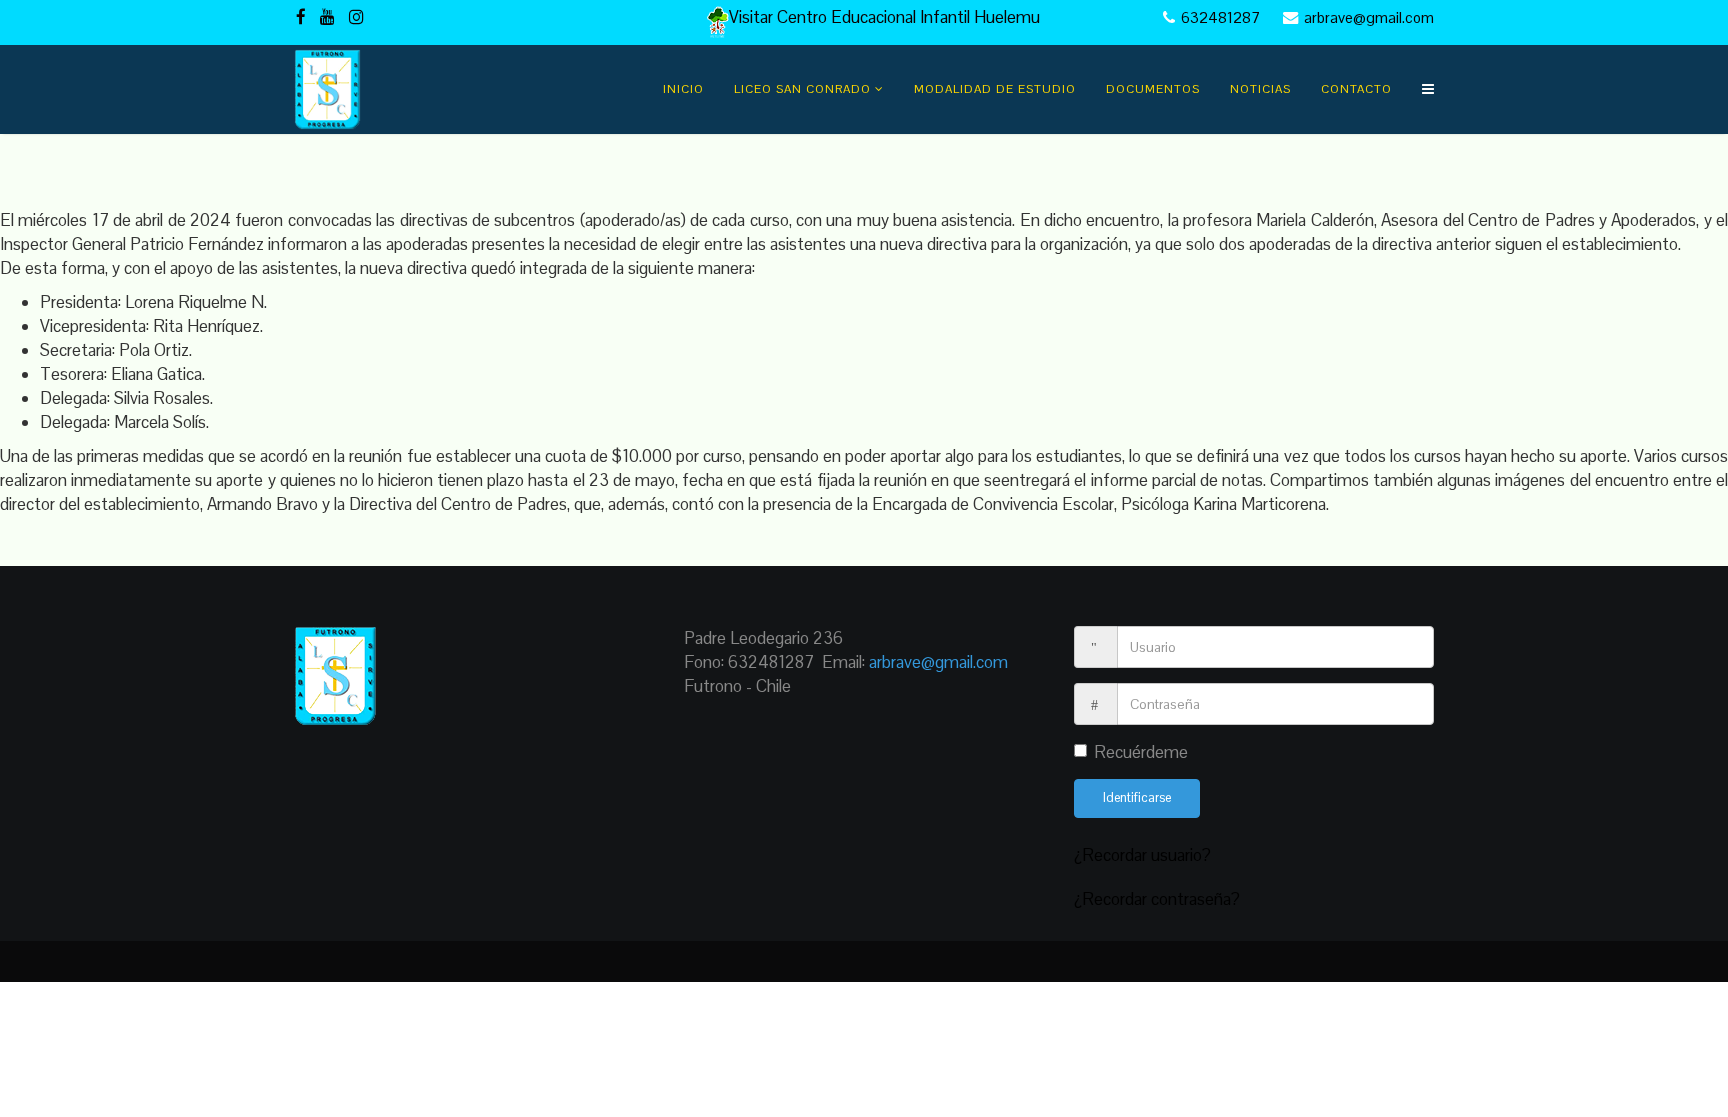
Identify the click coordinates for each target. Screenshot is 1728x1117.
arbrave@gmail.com (1369, 17)
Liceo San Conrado (802, 89)
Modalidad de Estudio (995, 89)
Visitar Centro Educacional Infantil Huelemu (886, 17)
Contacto (1356, 89)
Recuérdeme (1141, 752)
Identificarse (1137, 797)
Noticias (1260, 89)
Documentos (1153, 89)
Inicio (683, 89)
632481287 (1220, 17)
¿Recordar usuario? (1142, 855)
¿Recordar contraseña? (1157, 899)
